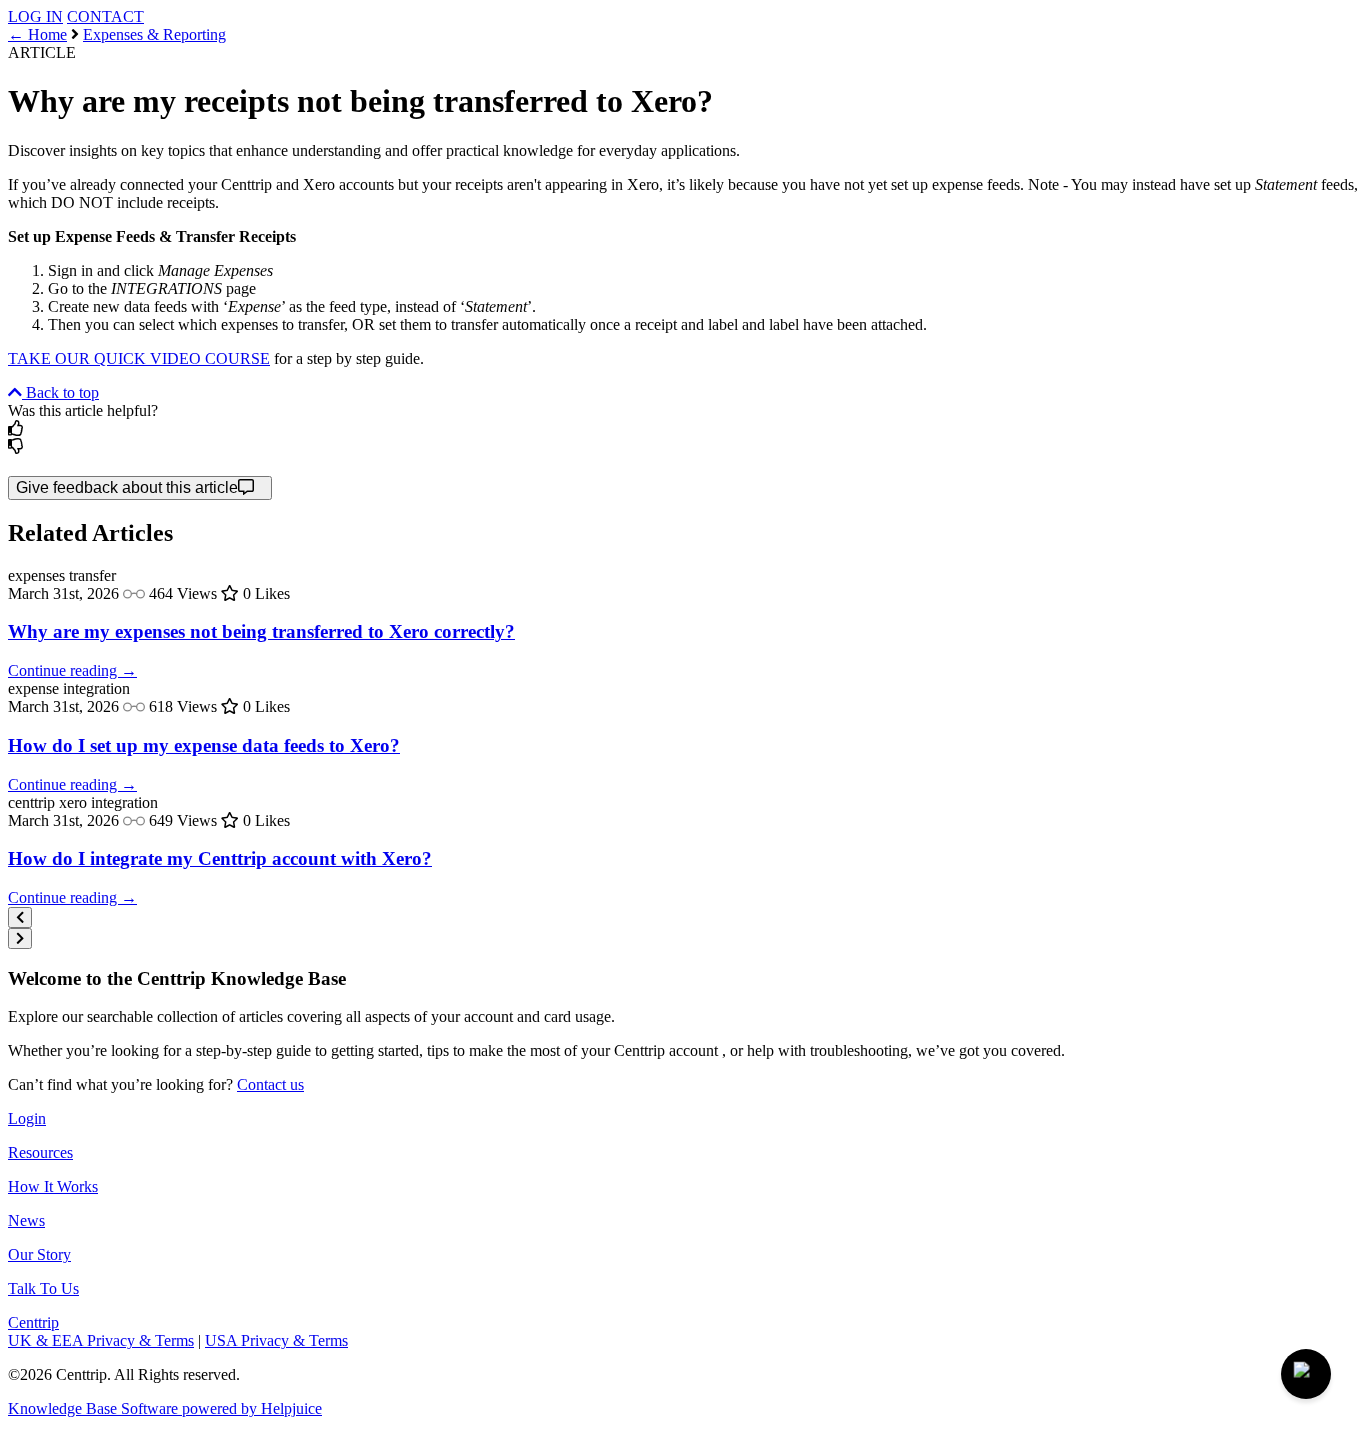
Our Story (39, 1254)
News (26, 1220)
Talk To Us (43, 1288)
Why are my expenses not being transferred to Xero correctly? (261, 631)
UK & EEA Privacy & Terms (101, 1340)
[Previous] (20, 917)
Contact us (270, 1084)
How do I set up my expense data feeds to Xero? (204, 745)
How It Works (53, 1186)
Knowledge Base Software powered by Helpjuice (165, 1408)
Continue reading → (72, 670)
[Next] (20, 938)
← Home (37, 34)
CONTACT (105, 16)
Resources (40, 1152)
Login (27, 1118)
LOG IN (35, 16)
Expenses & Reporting (154, 34)
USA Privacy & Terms (276, 1340)
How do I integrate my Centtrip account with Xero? (220, 858)
